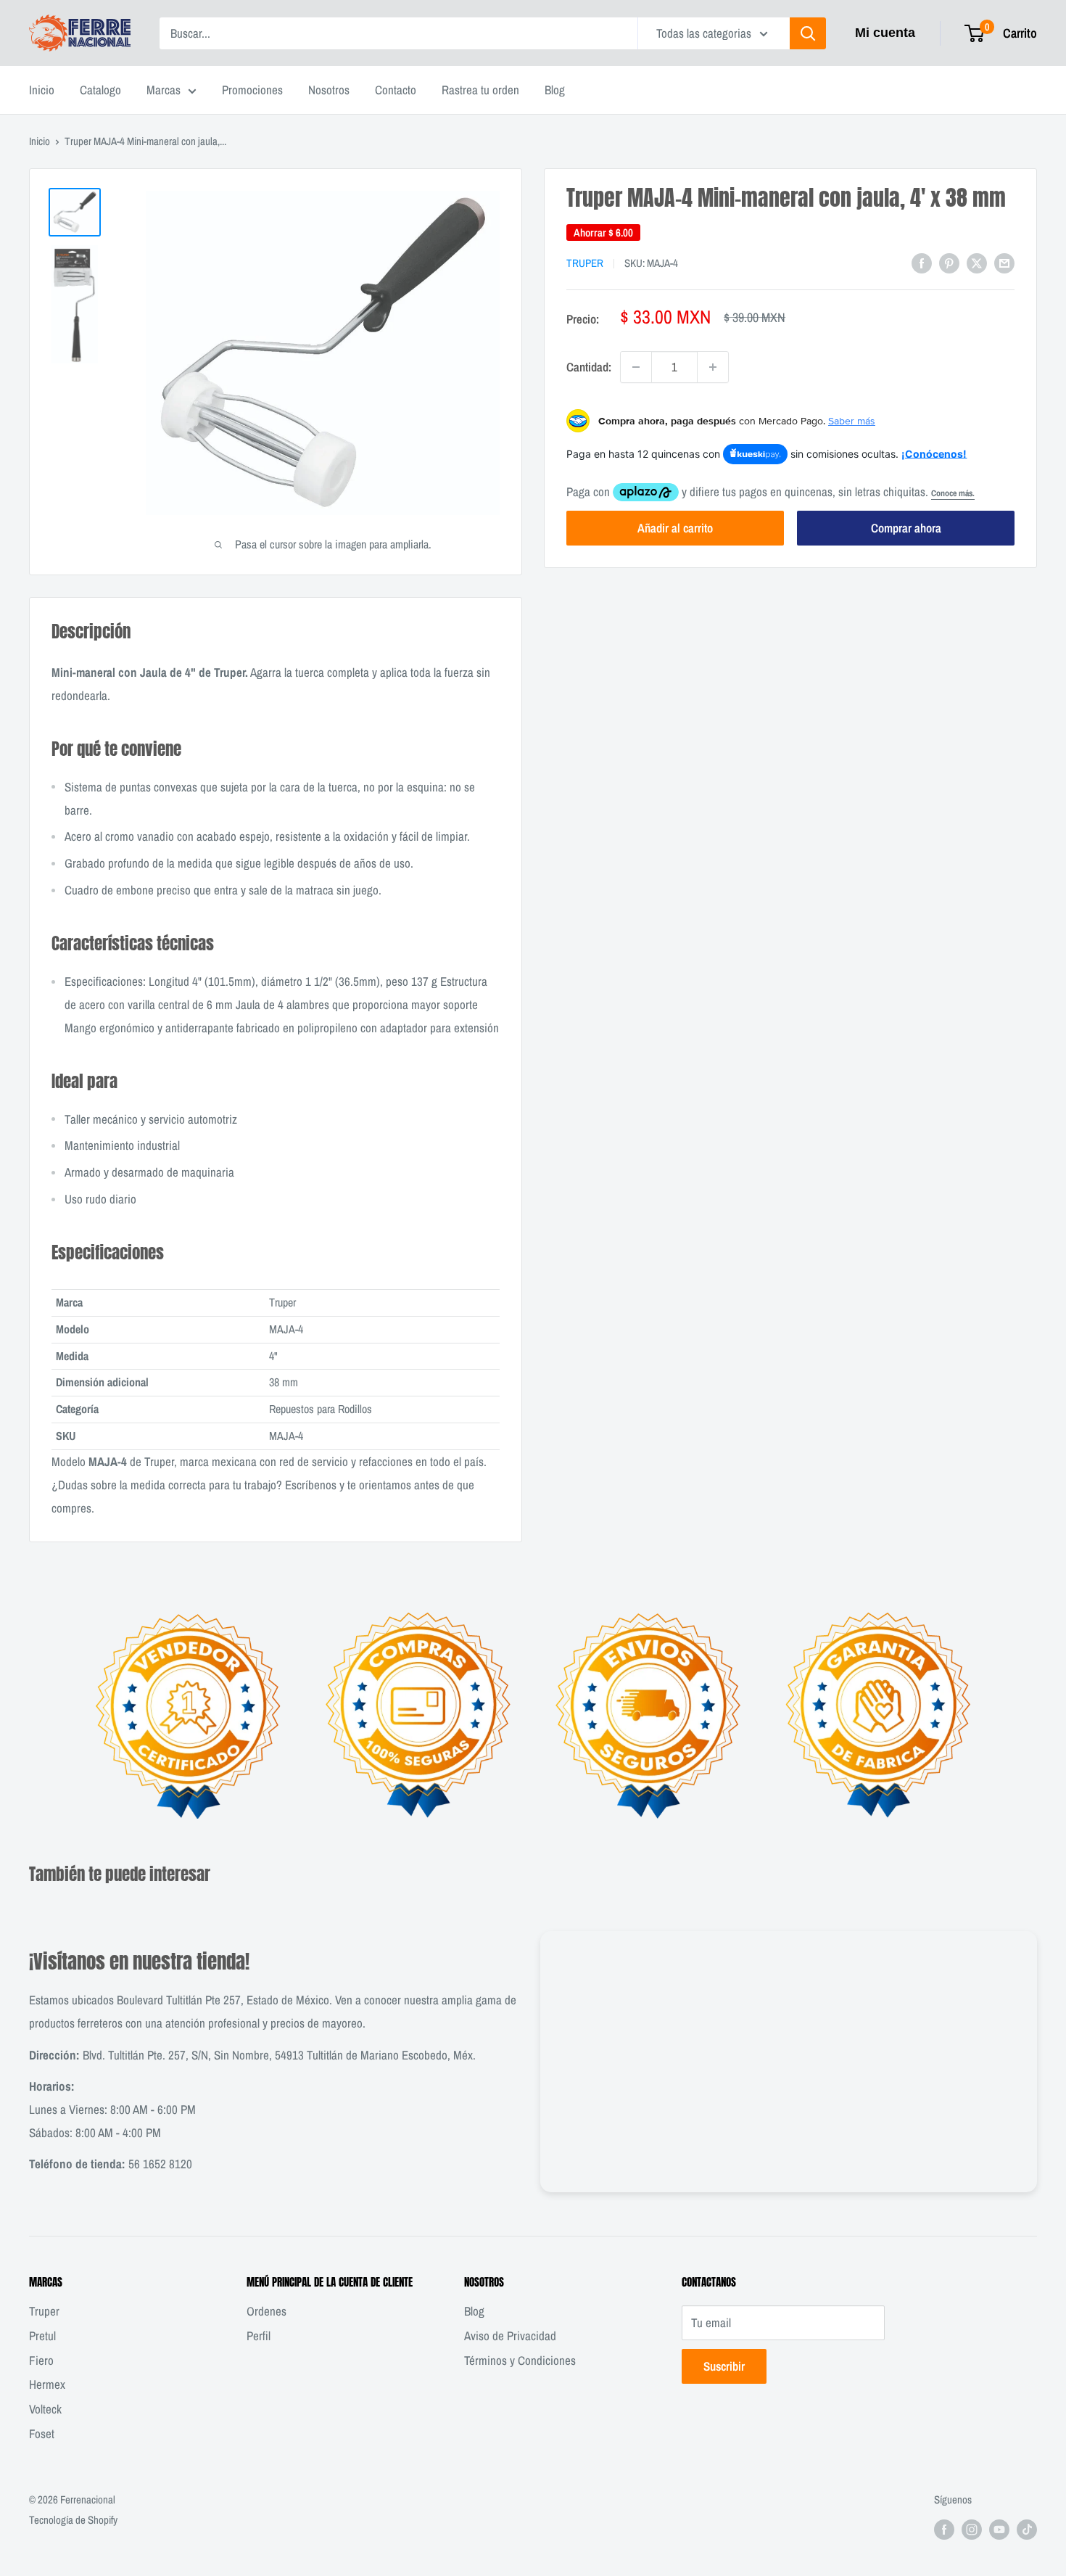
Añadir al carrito (675, 528)
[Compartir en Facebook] (922, 262)
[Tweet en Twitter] (977, 262)
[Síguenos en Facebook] (944, 2529)
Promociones (252, 90)
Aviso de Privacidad (510, 2336)
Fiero (41, 2360)
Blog (555, 90)
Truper (585, 263)
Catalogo (100, 90)
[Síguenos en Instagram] (972, 2529)
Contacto (396, 90)
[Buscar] (808, 33)
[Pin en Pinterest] (949, 262)
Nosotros (329, 90)
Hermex (47, 2384)
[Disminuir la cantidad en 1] (636, 367)
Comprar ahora (906, 528)
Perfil (259, 2336)
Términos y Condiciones (520, 2360)
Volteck (45, 2409)
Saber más (852, 421)
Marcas (164, 90)
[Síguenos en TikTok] (1027, 2529)
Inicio (42, 90)
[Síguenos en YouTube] (999, 2529)
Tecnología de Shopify (73, 2520)
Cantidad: (589, 367)
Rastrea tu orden (480, 90)
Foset (42, 2433)
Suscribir (724, 2366)
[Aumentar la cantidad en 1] (713, 367)
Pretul (42, 2336)
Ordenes (266, 2311)
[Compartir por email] (1004, 262)
